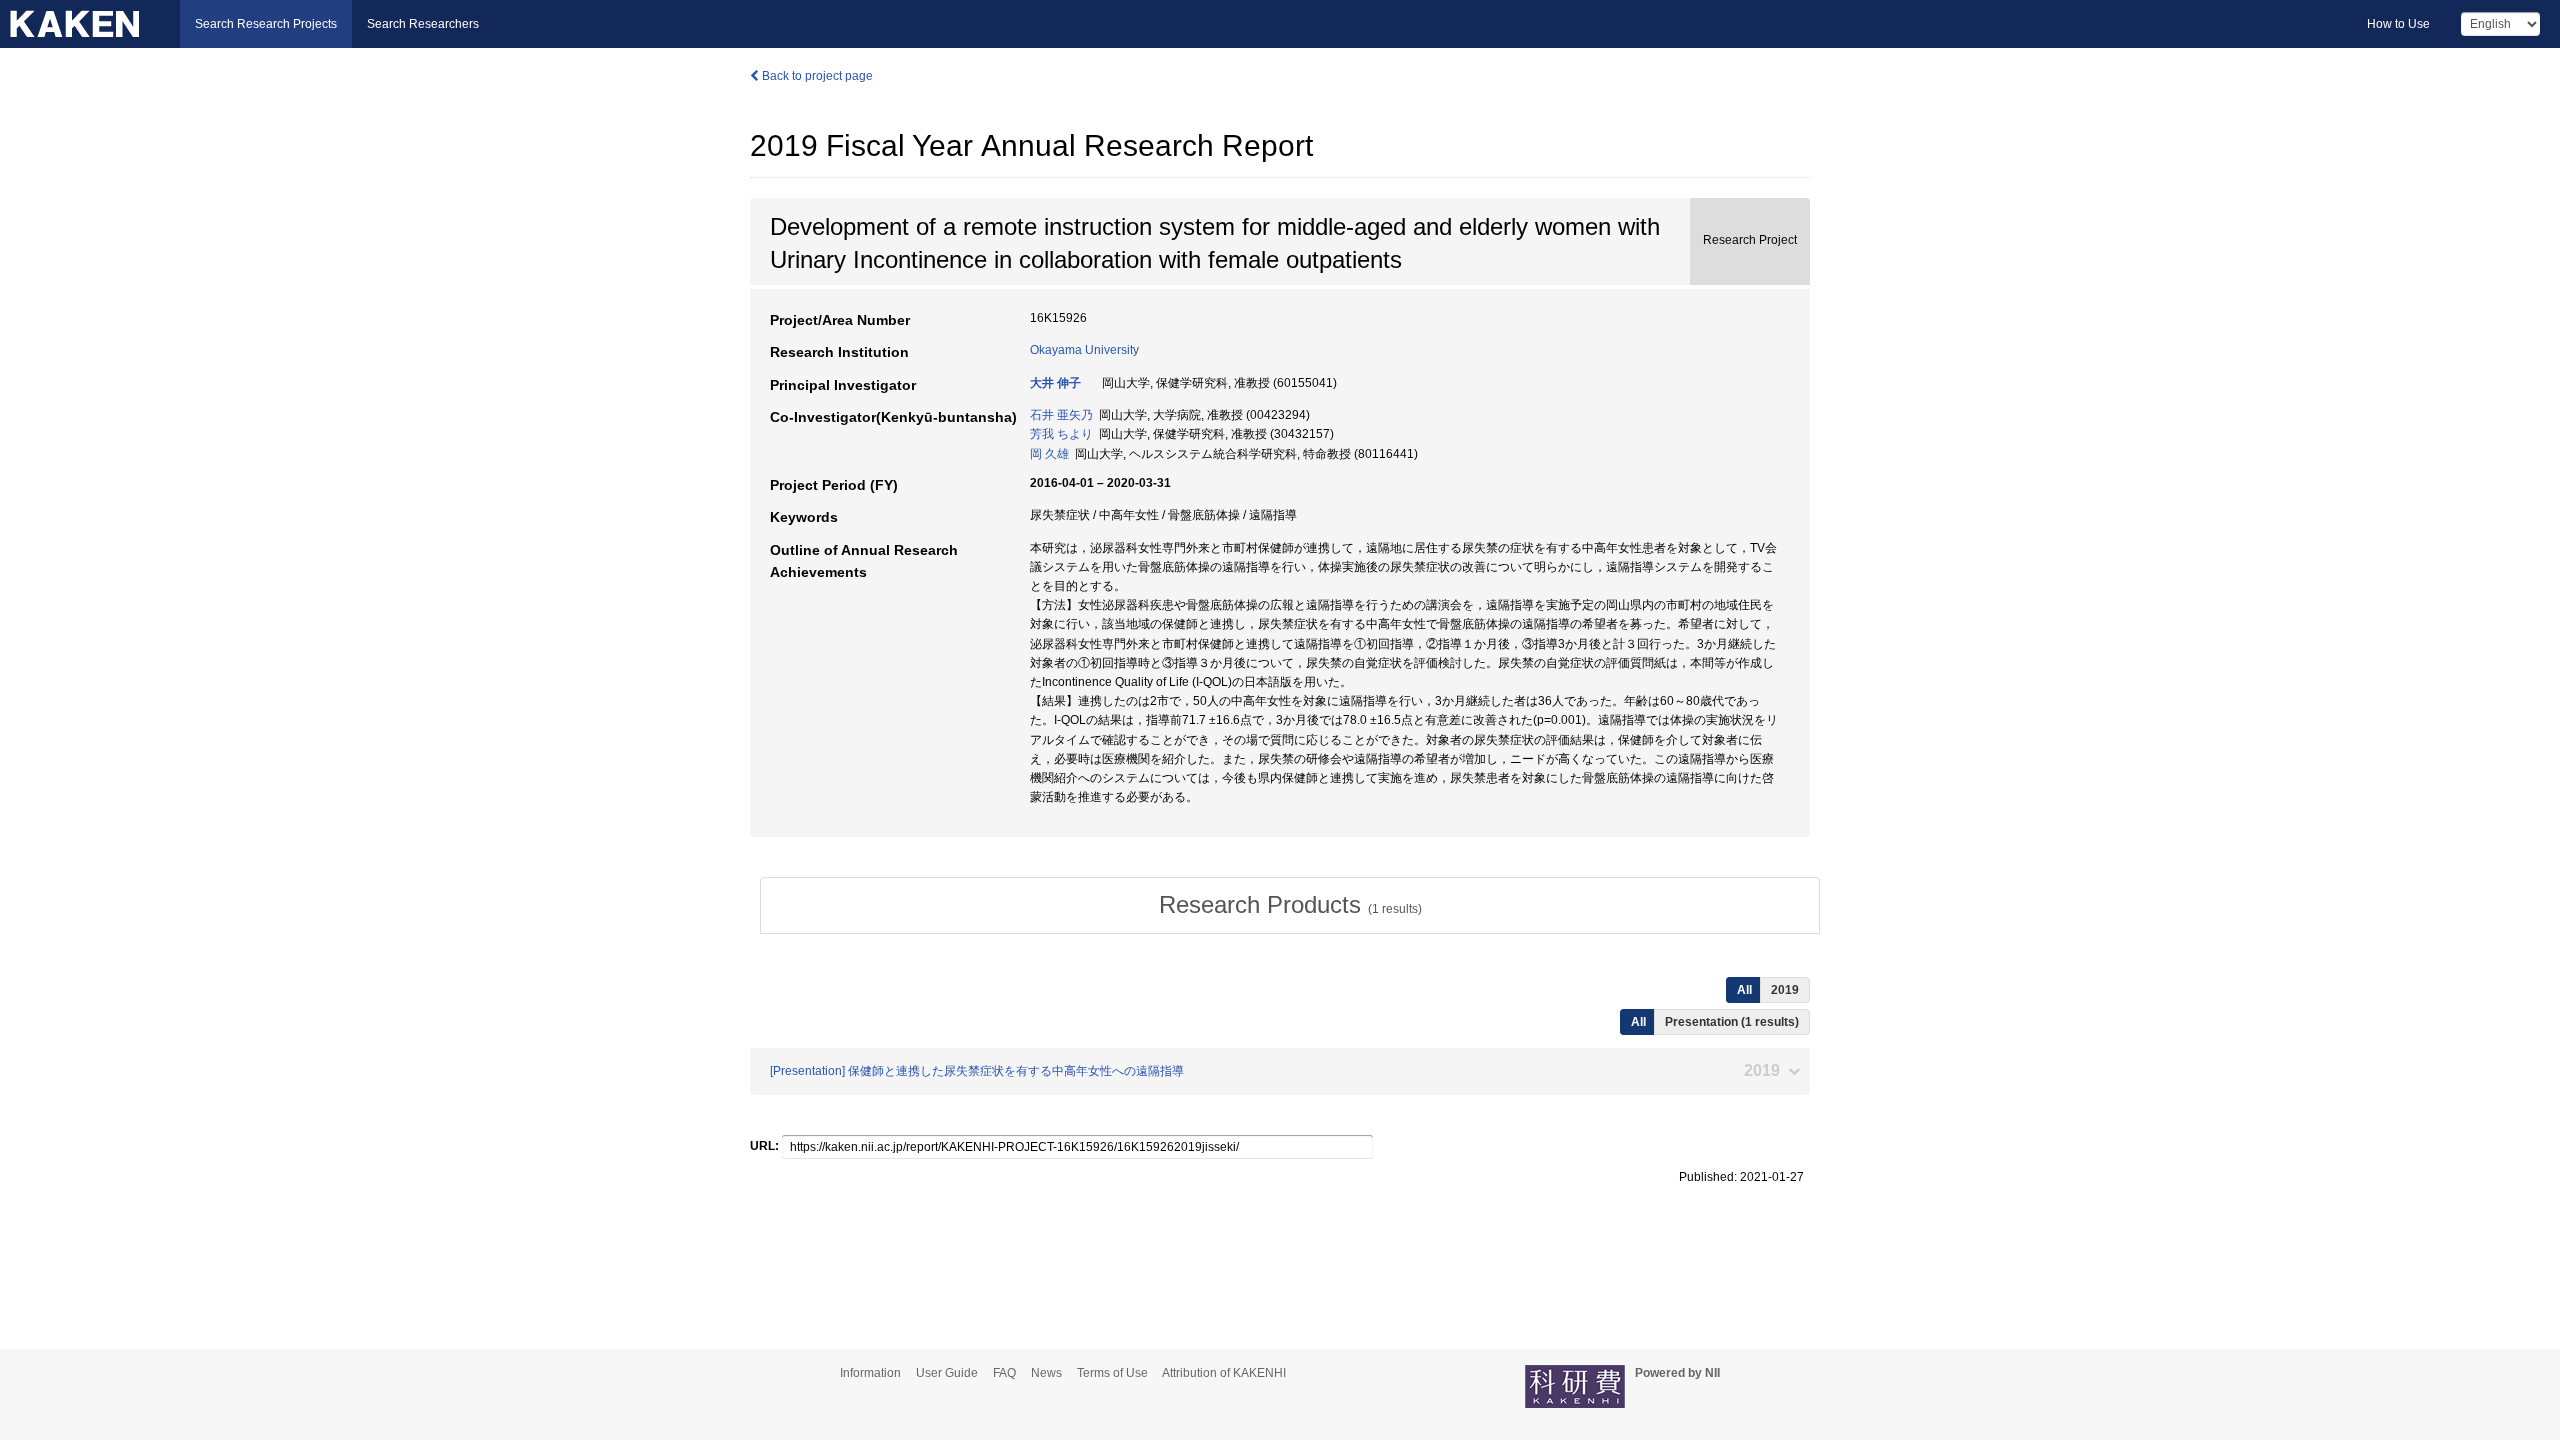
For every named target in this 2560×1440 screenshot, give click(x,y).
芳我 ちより (1061, 434)
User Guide (947, 1373)
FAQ (1004, 1373)
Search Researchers (423, 24)
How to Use (2398, 24)
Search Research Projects (266, 24)
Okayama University (1084, 350)
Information (870, 1373)
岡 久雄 (1049, 454)
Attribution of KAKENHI (1224, 1373)
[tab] (1290, 905)
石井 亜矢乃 (1061, 415)
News (1046, 1373)
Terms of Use (1112, 1373)
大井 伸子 (1055, 383)
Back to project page (816, 76)
